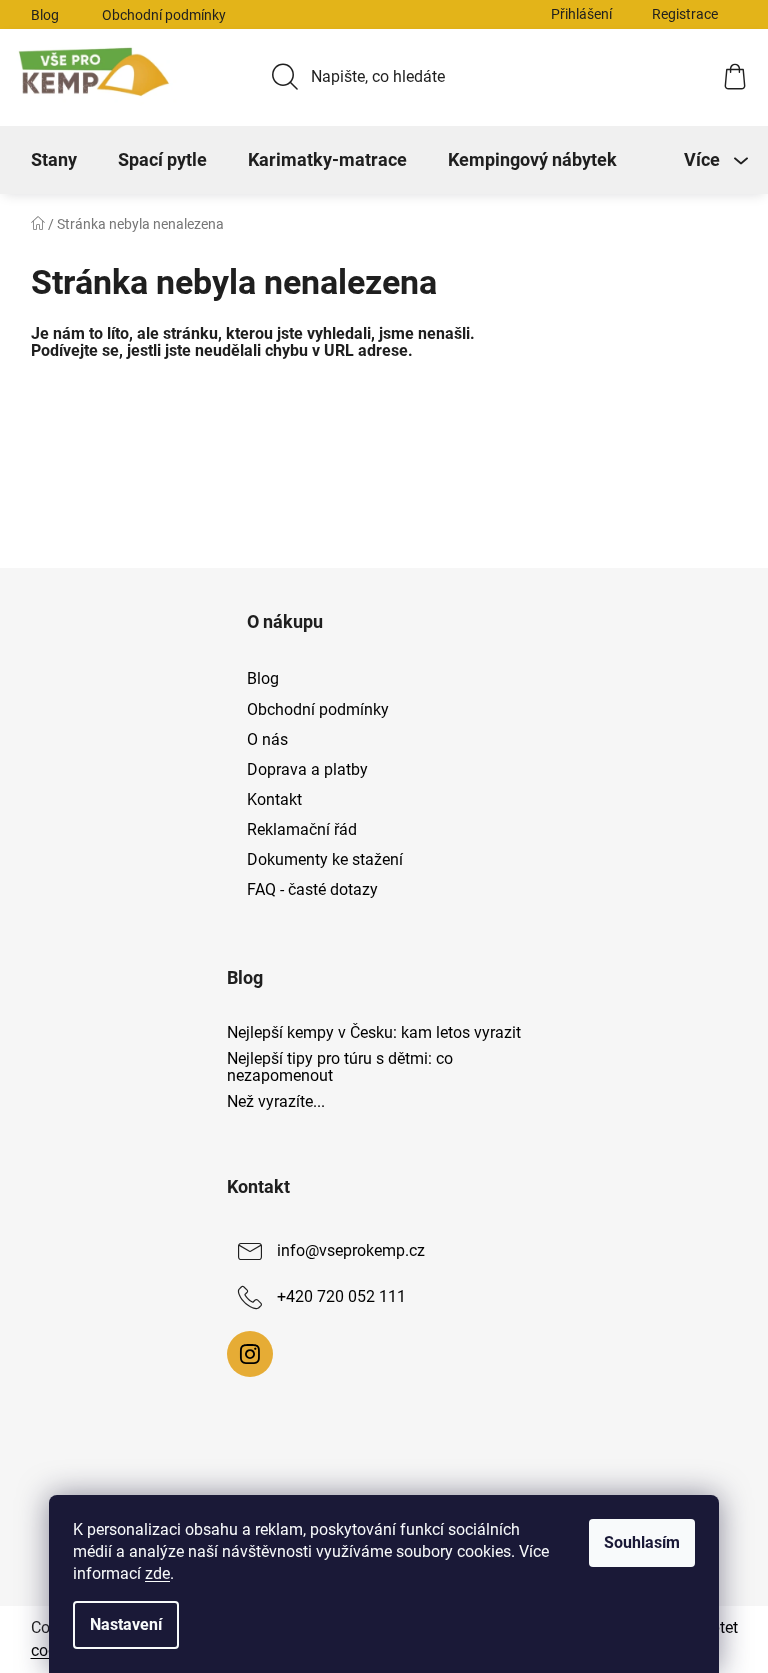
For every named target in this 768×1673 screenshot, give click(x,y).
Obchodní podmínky (164, 15)
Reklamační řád (302, 829)
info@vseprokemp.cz (351, 1251)
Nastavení (126, 1624)
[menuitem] (54, 160)
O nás (267, 739)
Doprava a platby (307, 769)
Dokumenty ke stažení (325, 859)
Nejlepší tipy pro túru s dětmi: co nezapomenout (340, 1067)
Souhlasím (642, 1542)
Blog (45, 15)
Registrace (685, 14)
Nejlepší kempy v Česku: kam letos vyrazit (374, 1033)
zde (157, 1573)
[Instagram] (250, 1354)
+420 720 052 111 (341, 1297)
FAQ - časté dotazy (312, 889)
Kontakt (274, 799)
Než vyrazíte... (276, 1102)
